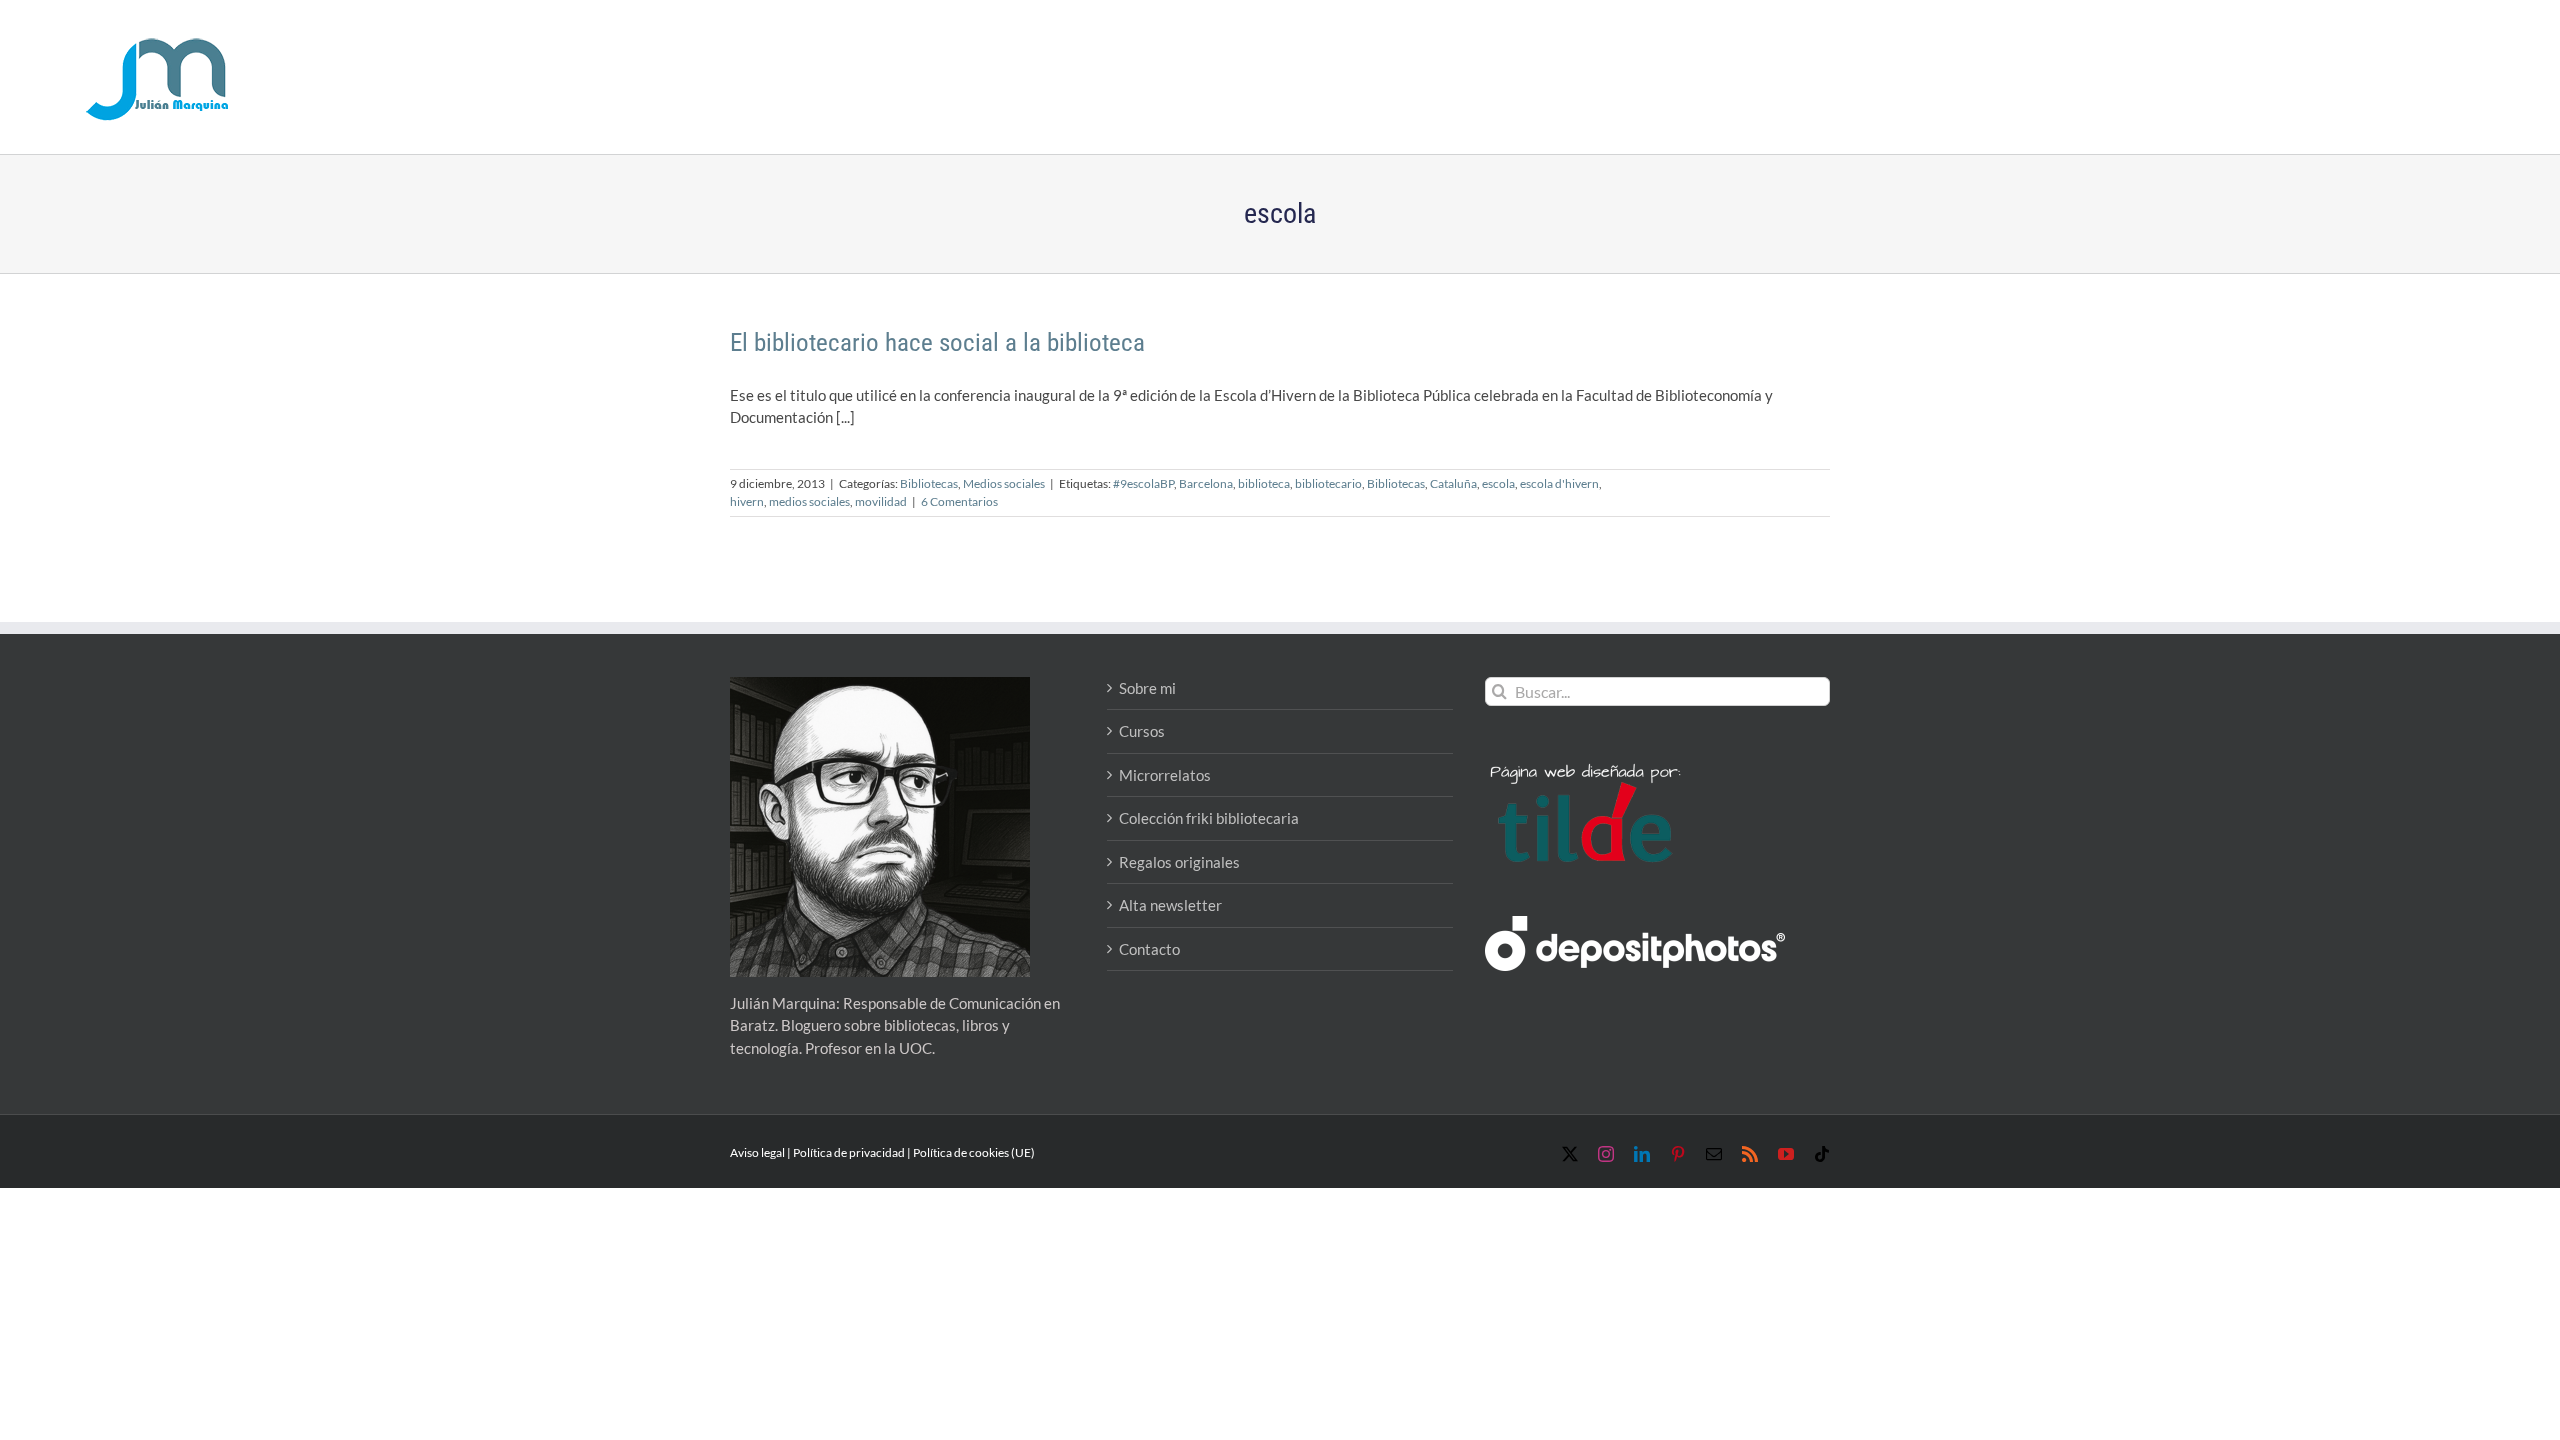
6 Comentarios (959, 501)
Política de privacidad (849, 1152)
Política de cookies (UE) (974, 1152)
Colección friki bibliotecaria (1209, 818)
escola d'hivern (1559, 483)
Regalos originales (1179, 862)
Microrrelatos (1165, 775)
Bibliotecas (929, 483)
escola (1498, 483)
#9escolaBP (1143, 483)
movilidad (881, 501)
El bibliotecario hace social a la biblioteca (937, 342)
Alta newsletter (1170, 905)
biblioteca (1264, 483)
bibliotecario (1328, 483)
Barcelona (1206, 483)
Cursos (1142, 731)
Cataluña (1453, 483)
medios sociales (809, 501)
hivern (747, 501)
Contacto (1149, 949)
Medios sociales (1004, 483)
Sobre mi (1147, 688)
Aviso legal (757, 1152)
